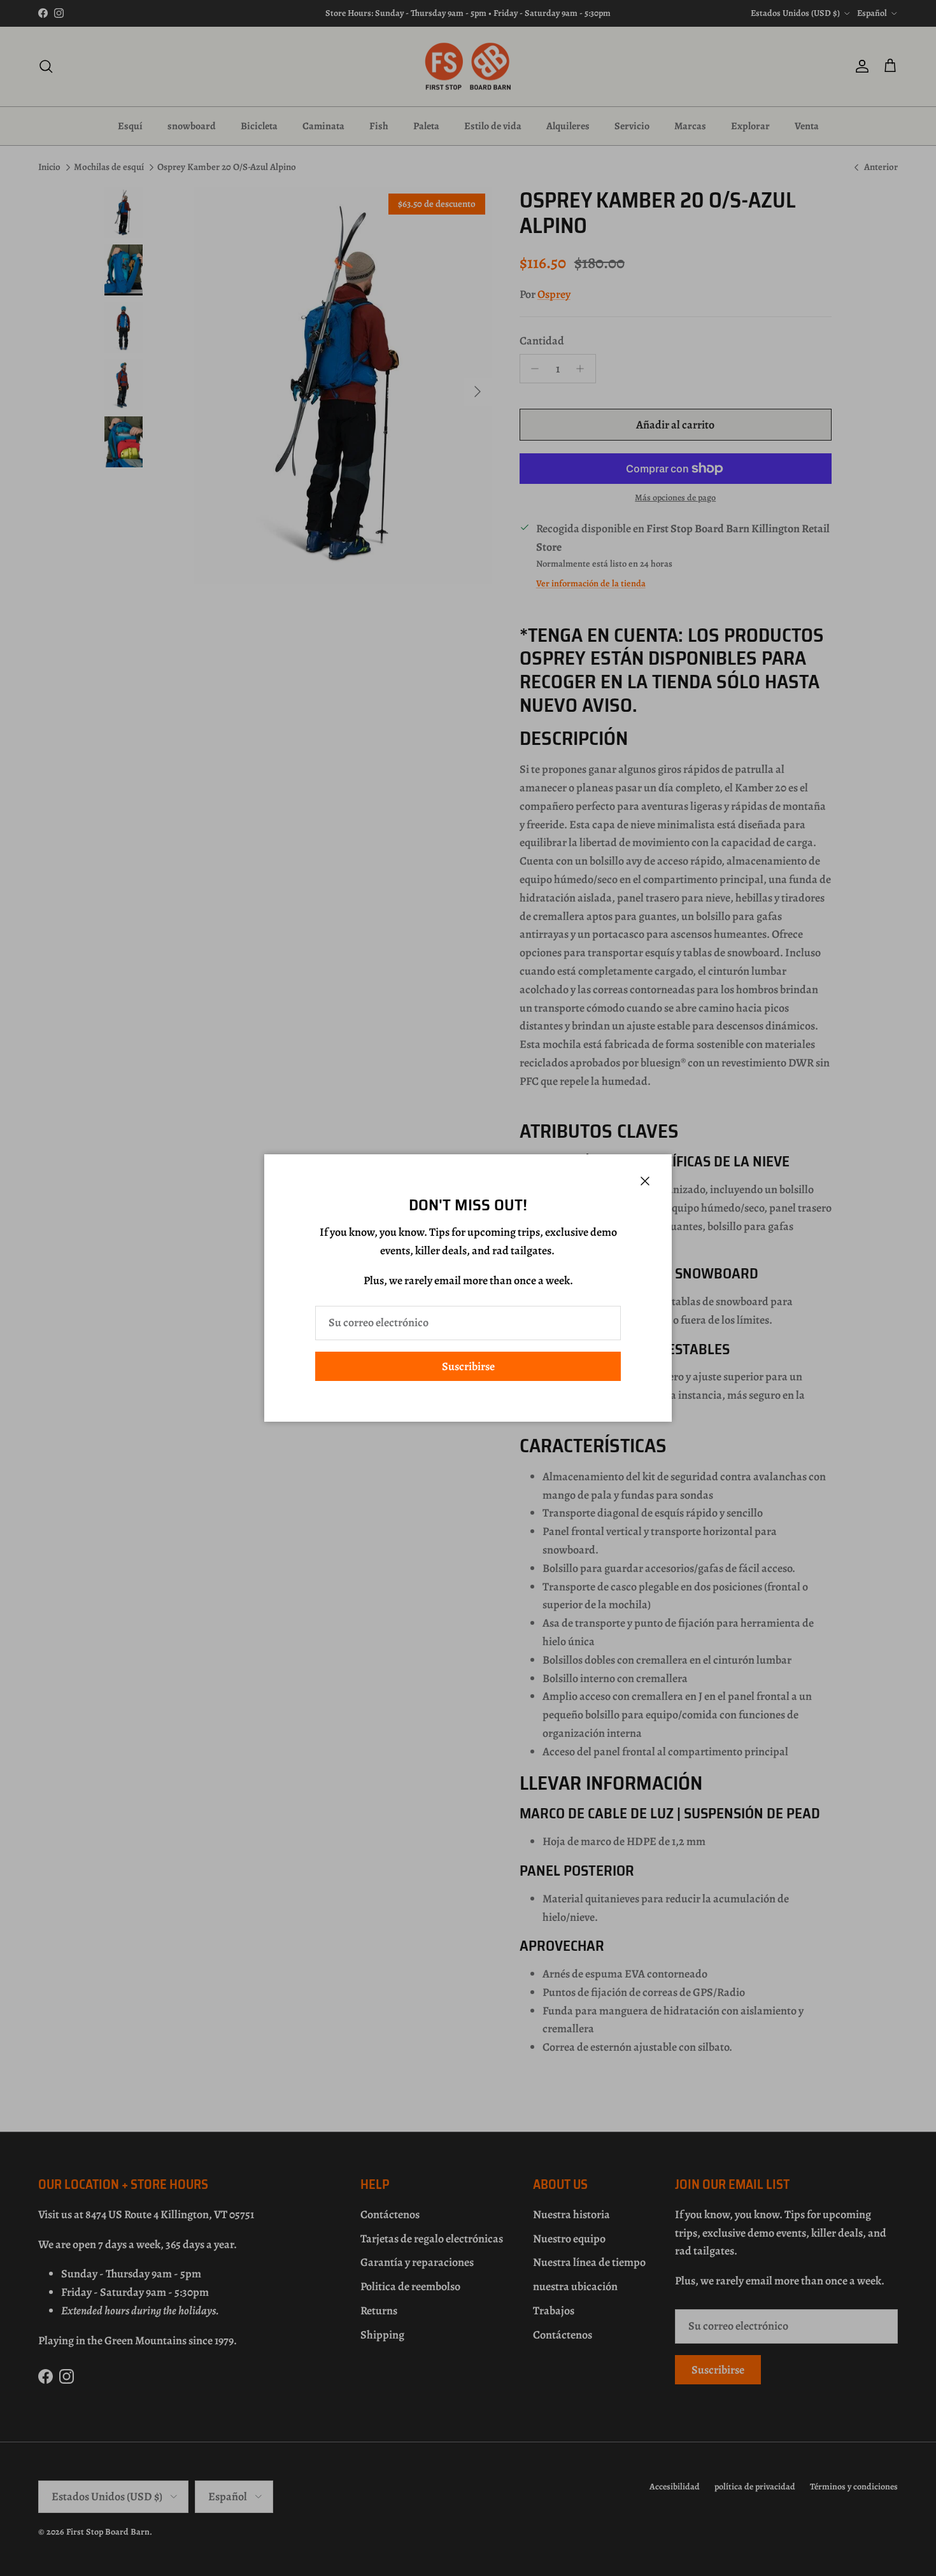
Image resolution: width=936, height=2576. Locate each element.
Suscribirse (468, 1366)
